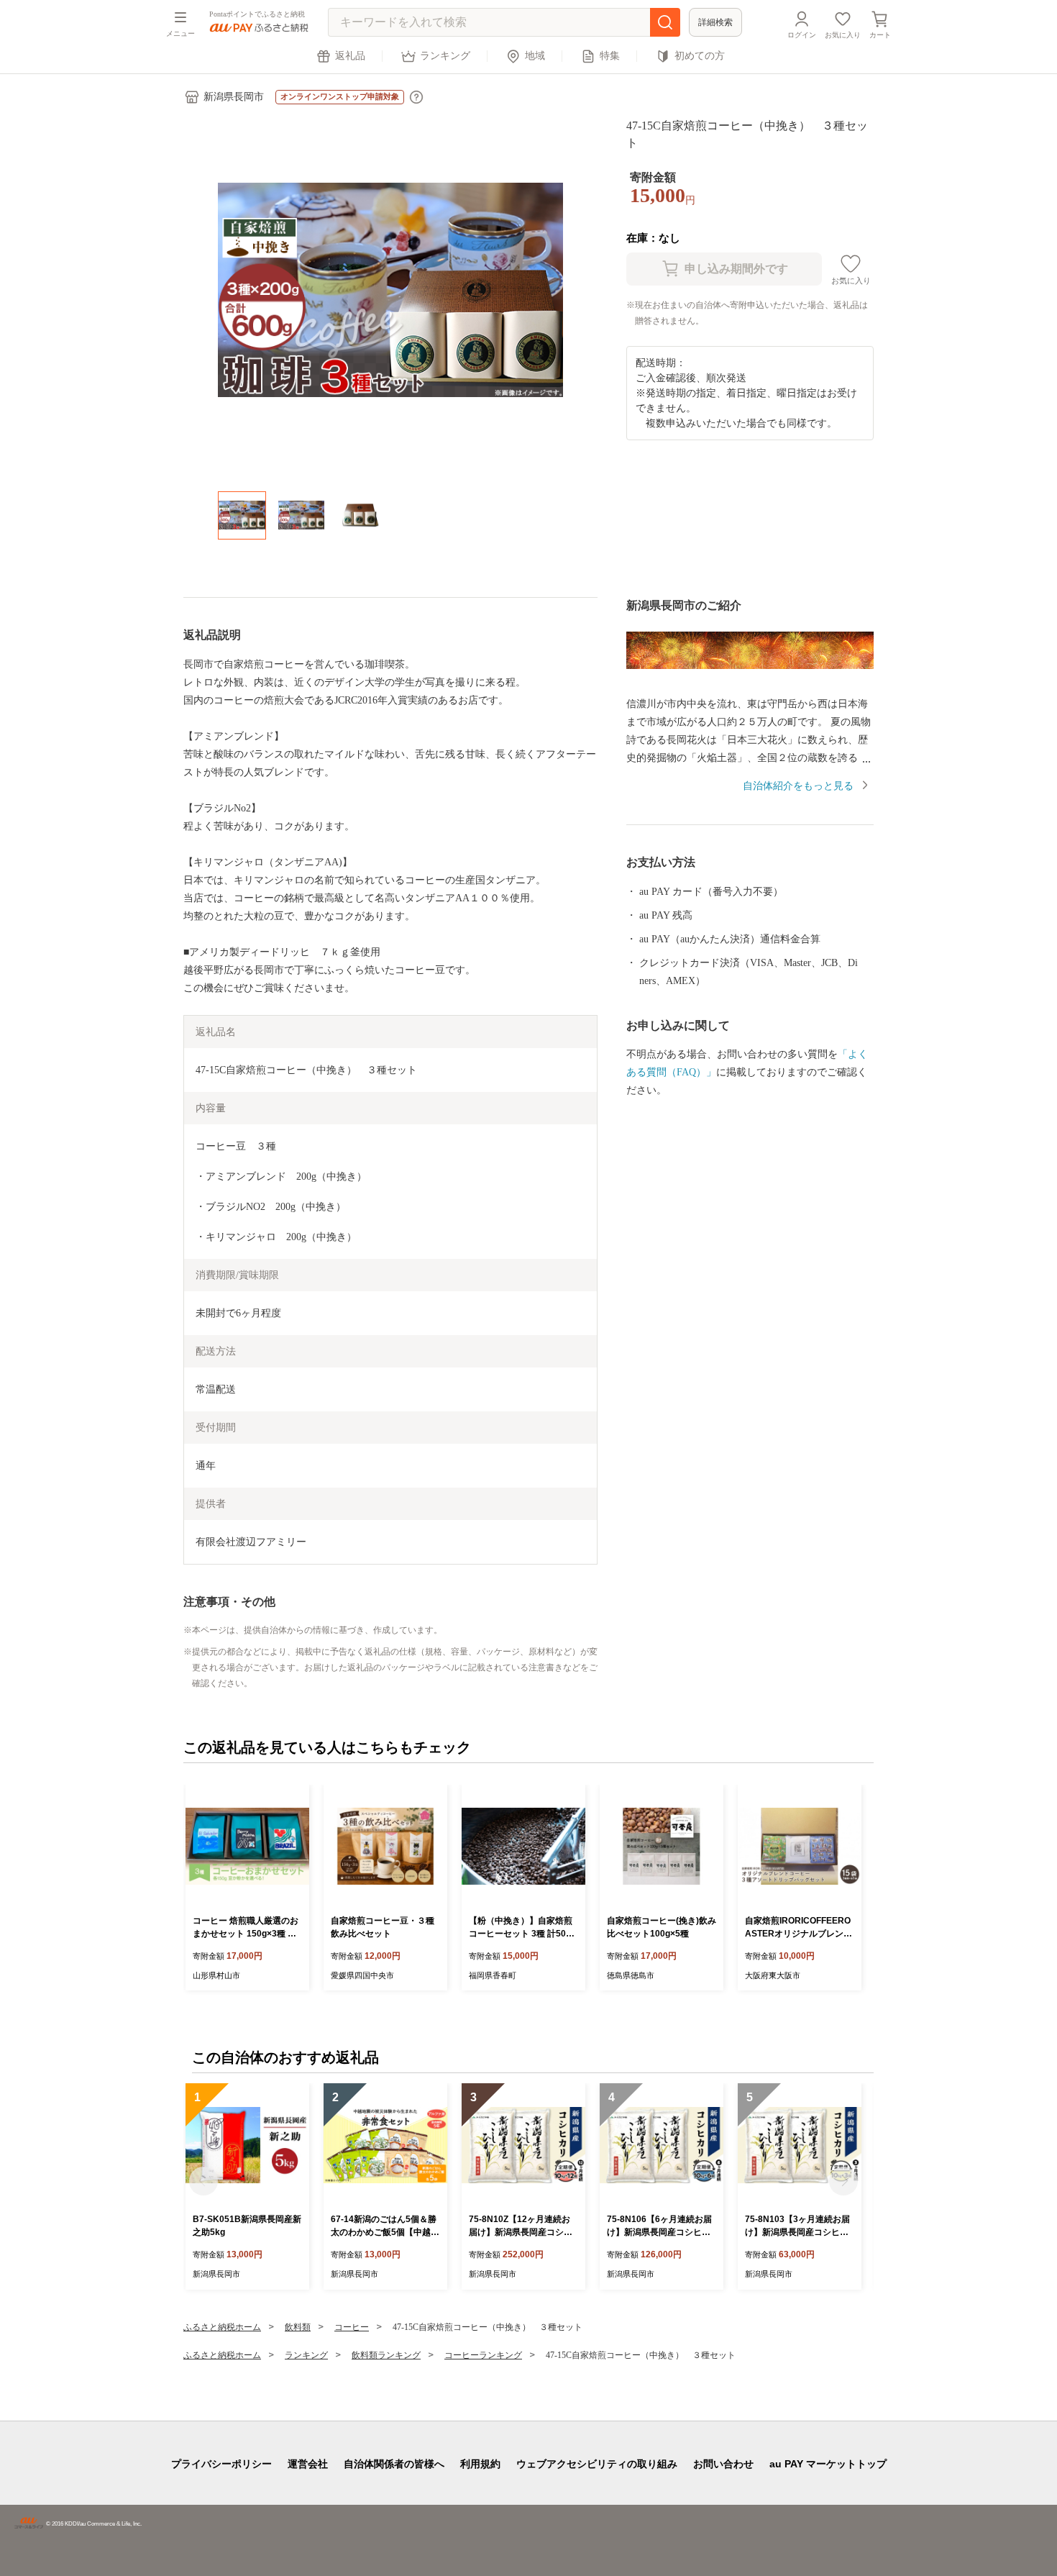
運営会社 (308, 2464)
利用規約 (480, 2464)
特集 (610, 56)
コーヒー (352, 2327)
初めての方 (700, 56)
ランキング (445, 56)
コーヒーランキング (483, 2355)
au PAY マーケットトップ (828, 2464)
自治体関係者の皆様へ (394, 2464)
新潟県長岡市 (234, 97)
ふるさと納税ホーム (222, 2327)
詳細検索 (715, 22)
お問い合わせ (723, 2464)
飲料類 (298, 2327)
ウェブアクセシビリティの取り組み (597, 2464)
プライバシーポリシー (221, 2464)
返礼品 (350, 56)
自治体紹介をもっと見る (798, 786)
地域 (535, 56)
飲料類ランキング (386, 2355)
